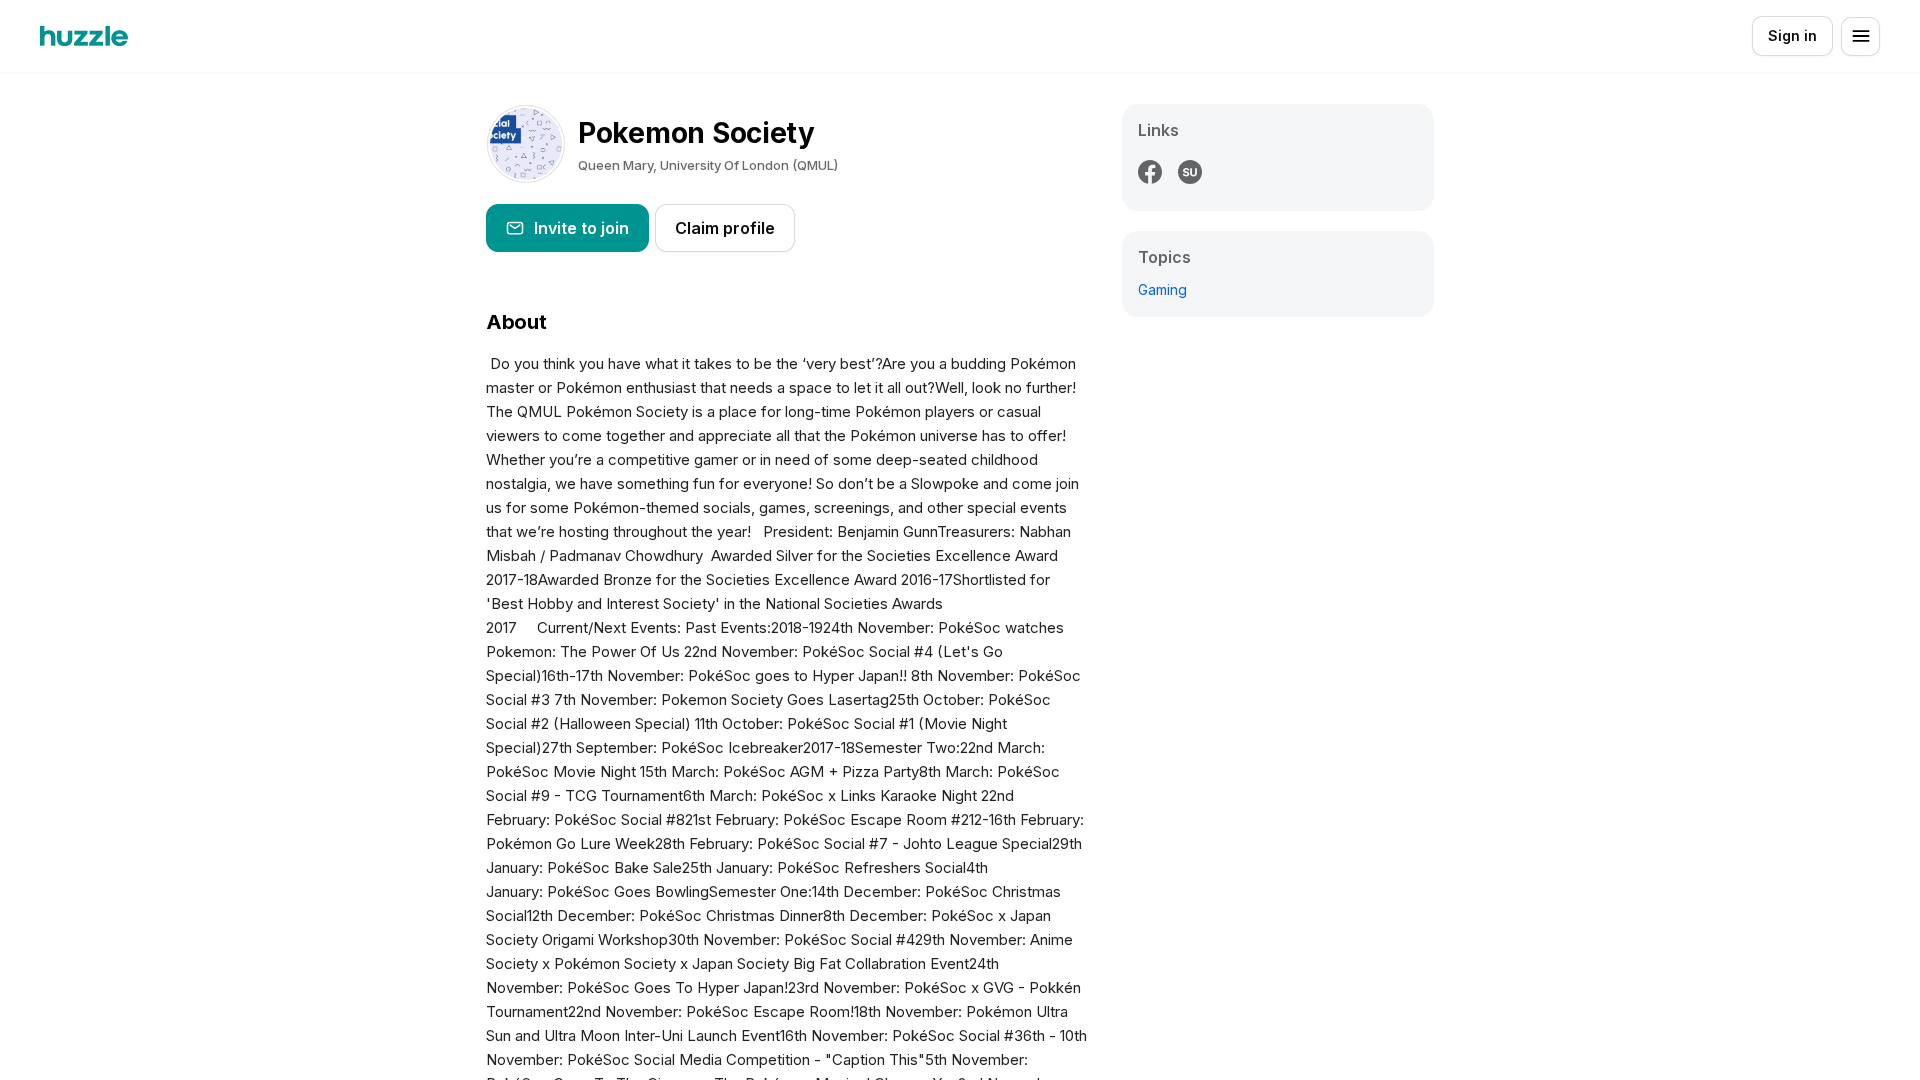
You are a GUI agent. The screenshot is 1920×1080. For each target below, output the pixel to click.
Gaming (1162, 289)
